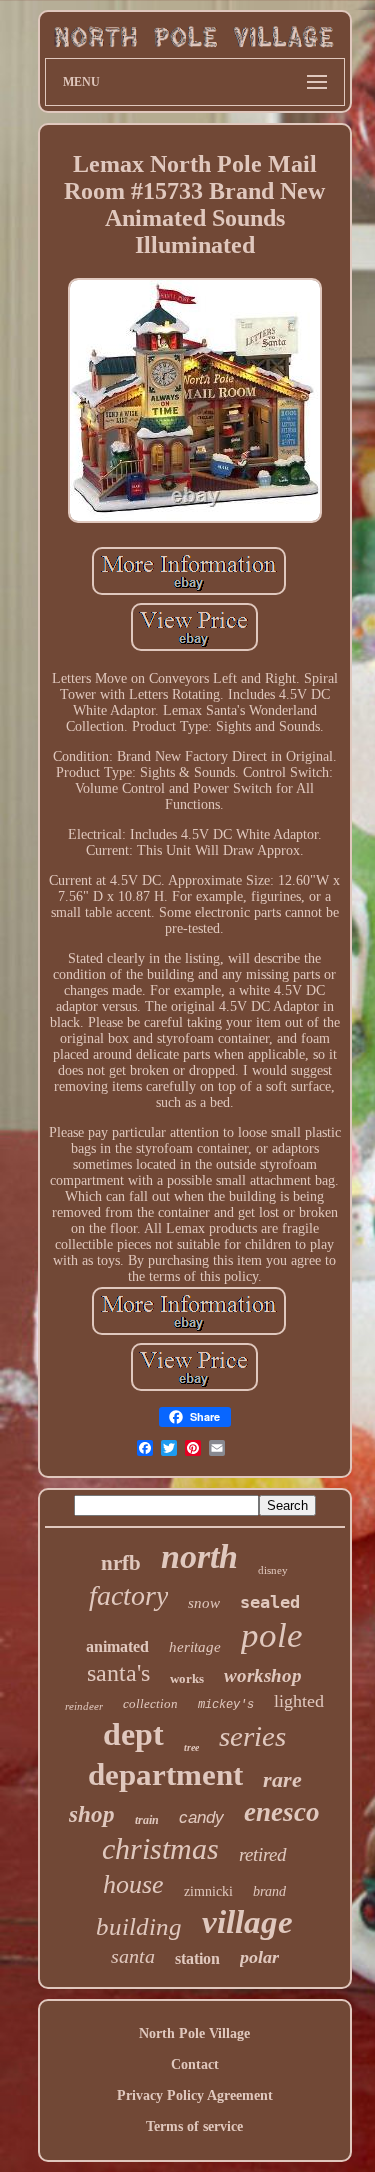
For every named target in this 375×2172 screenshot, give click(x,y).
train (147, 1820)
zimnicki (208, 1891)
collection (150, 1703)
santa (133, 1956)
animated (117, 1646)
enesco (282, 1812)
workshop (263, 1675)
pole (272, 1635)
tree (191, 1747)
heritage (195, 1647)
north (199, 1556)
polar (259, 1957)
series (252, 1736)
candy (201, 1817)
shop (92, 1814)
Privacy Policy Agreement (195, 2095)
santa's (118, 1673)
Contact (195, 2064)
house (133, 1884)
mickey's (226, 1705)
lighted (299, 1701)
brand (269, 1891)
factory (128, 1595)
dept (133, 1734)
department (165, 1774)
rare (282, 1779)
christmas (160, 1848)
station (197, 1958)
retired (263, 1854)
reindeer (84, 1706)
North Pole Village (194, 2033)
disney (273, 1570)
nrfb (121, 1563)
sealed (270, 1602)
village (247, 1922)
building (139, 1926)
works (187, 1678)
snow (204, 1603)
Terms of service (194, 2126)
